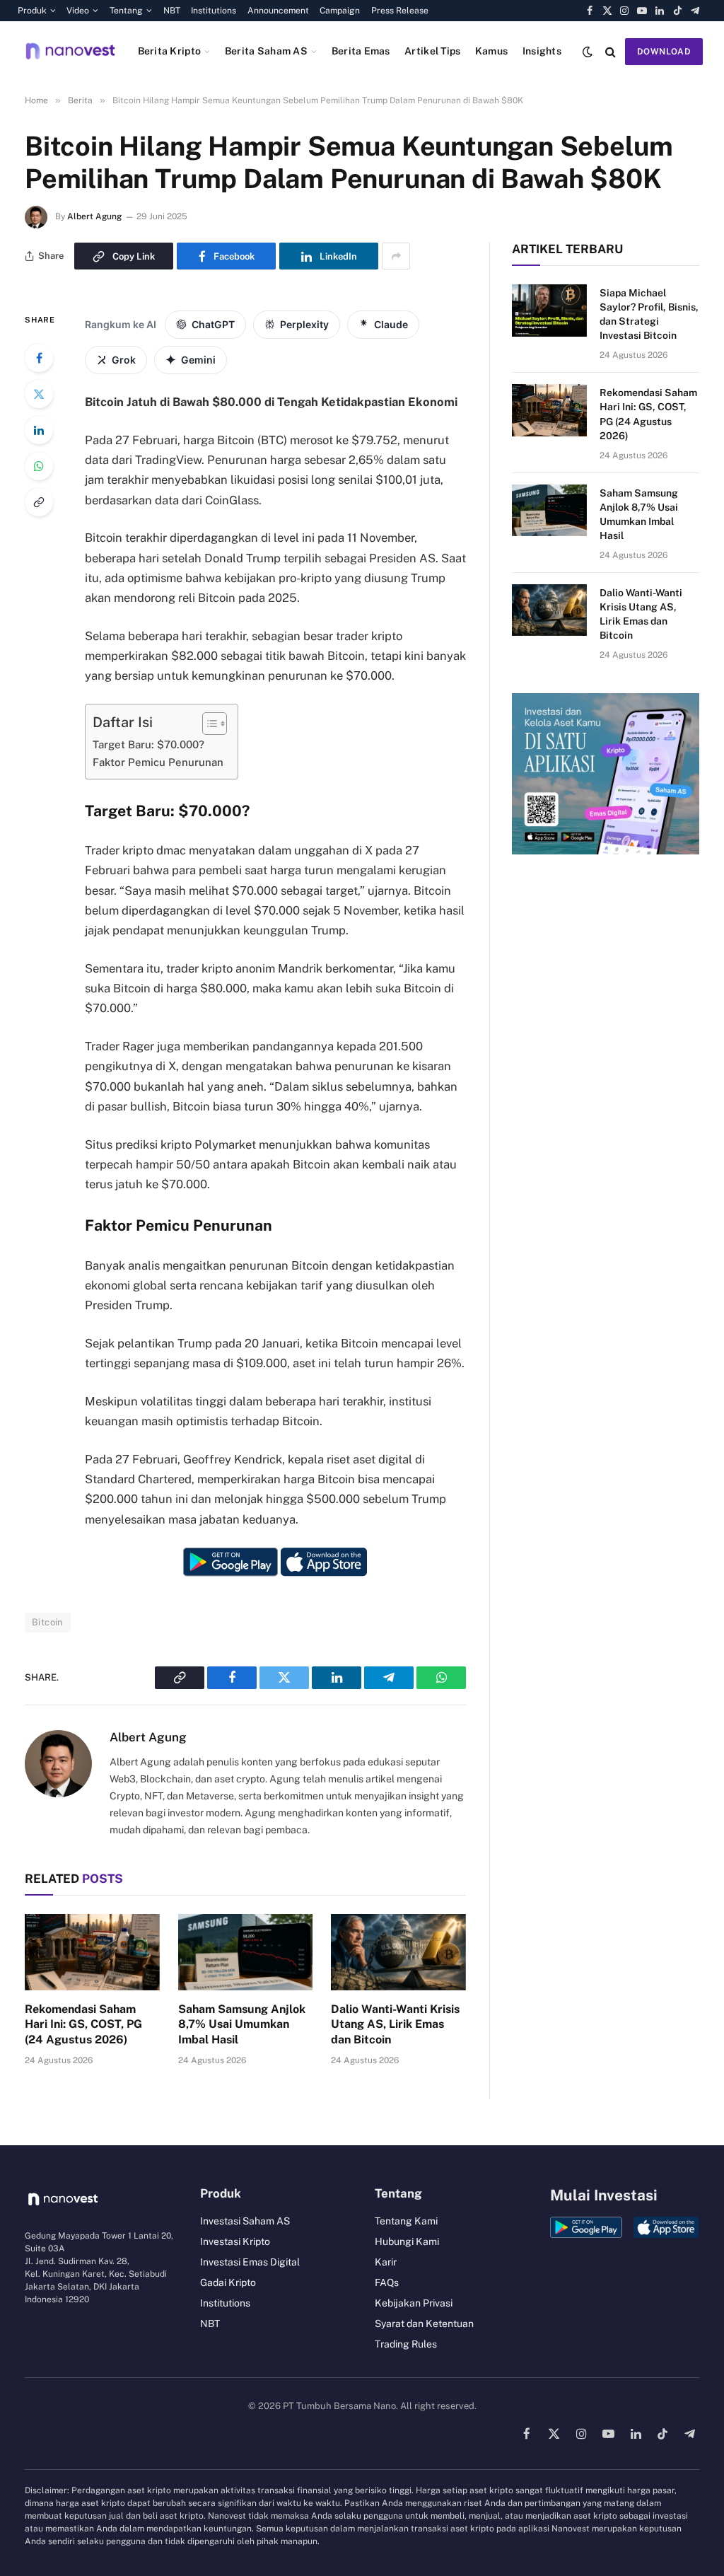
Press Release (400, 11)
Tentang (126, 11)
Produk (32, 11)
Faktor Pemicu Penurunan (158, 762)
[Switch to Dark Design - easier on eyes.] (588, 52)
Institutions (214, 11)
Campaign (340, 11)
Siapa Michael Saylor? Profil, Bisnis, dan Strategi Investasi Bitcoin (649, 314)
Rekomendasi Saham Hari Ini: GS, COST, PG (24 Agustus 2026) (83, 2025)
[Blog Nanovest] (70, 51)
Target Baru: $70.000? (148, 744)
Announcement (278, 11)
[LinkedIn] (39, 430)
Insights (542, 51)
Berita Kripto (170, 51)
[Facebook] (39, 358)
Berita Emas (361, 51)
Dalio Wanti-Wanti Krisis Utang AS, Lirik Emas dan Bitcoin (395, 2025)
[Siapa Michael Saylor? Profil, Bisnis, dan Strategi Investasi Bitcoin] (549, 310)
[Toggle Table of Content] (208, 724)
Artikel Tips (432, 51)
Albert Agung (94, 216)
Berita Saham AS (266, 51)
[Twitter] (39, 394)
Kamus (491, 51)
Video (78, 11)
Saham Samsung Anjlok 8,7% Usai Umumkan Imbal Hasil (242, 2025)
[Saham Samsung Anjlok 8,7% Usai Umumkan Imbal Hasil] (246, 1952)
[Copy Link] (39, 502)
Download (664, 52)
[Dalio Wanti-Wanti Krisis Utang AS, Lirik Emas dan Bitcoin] (398, 1952)
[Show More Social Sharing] (396, 256)
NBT (172, 11)
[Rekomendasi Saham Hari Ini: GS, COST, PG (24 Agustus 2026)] (92, 1952)
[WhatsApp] (39, 466)
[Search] (611, 51)
